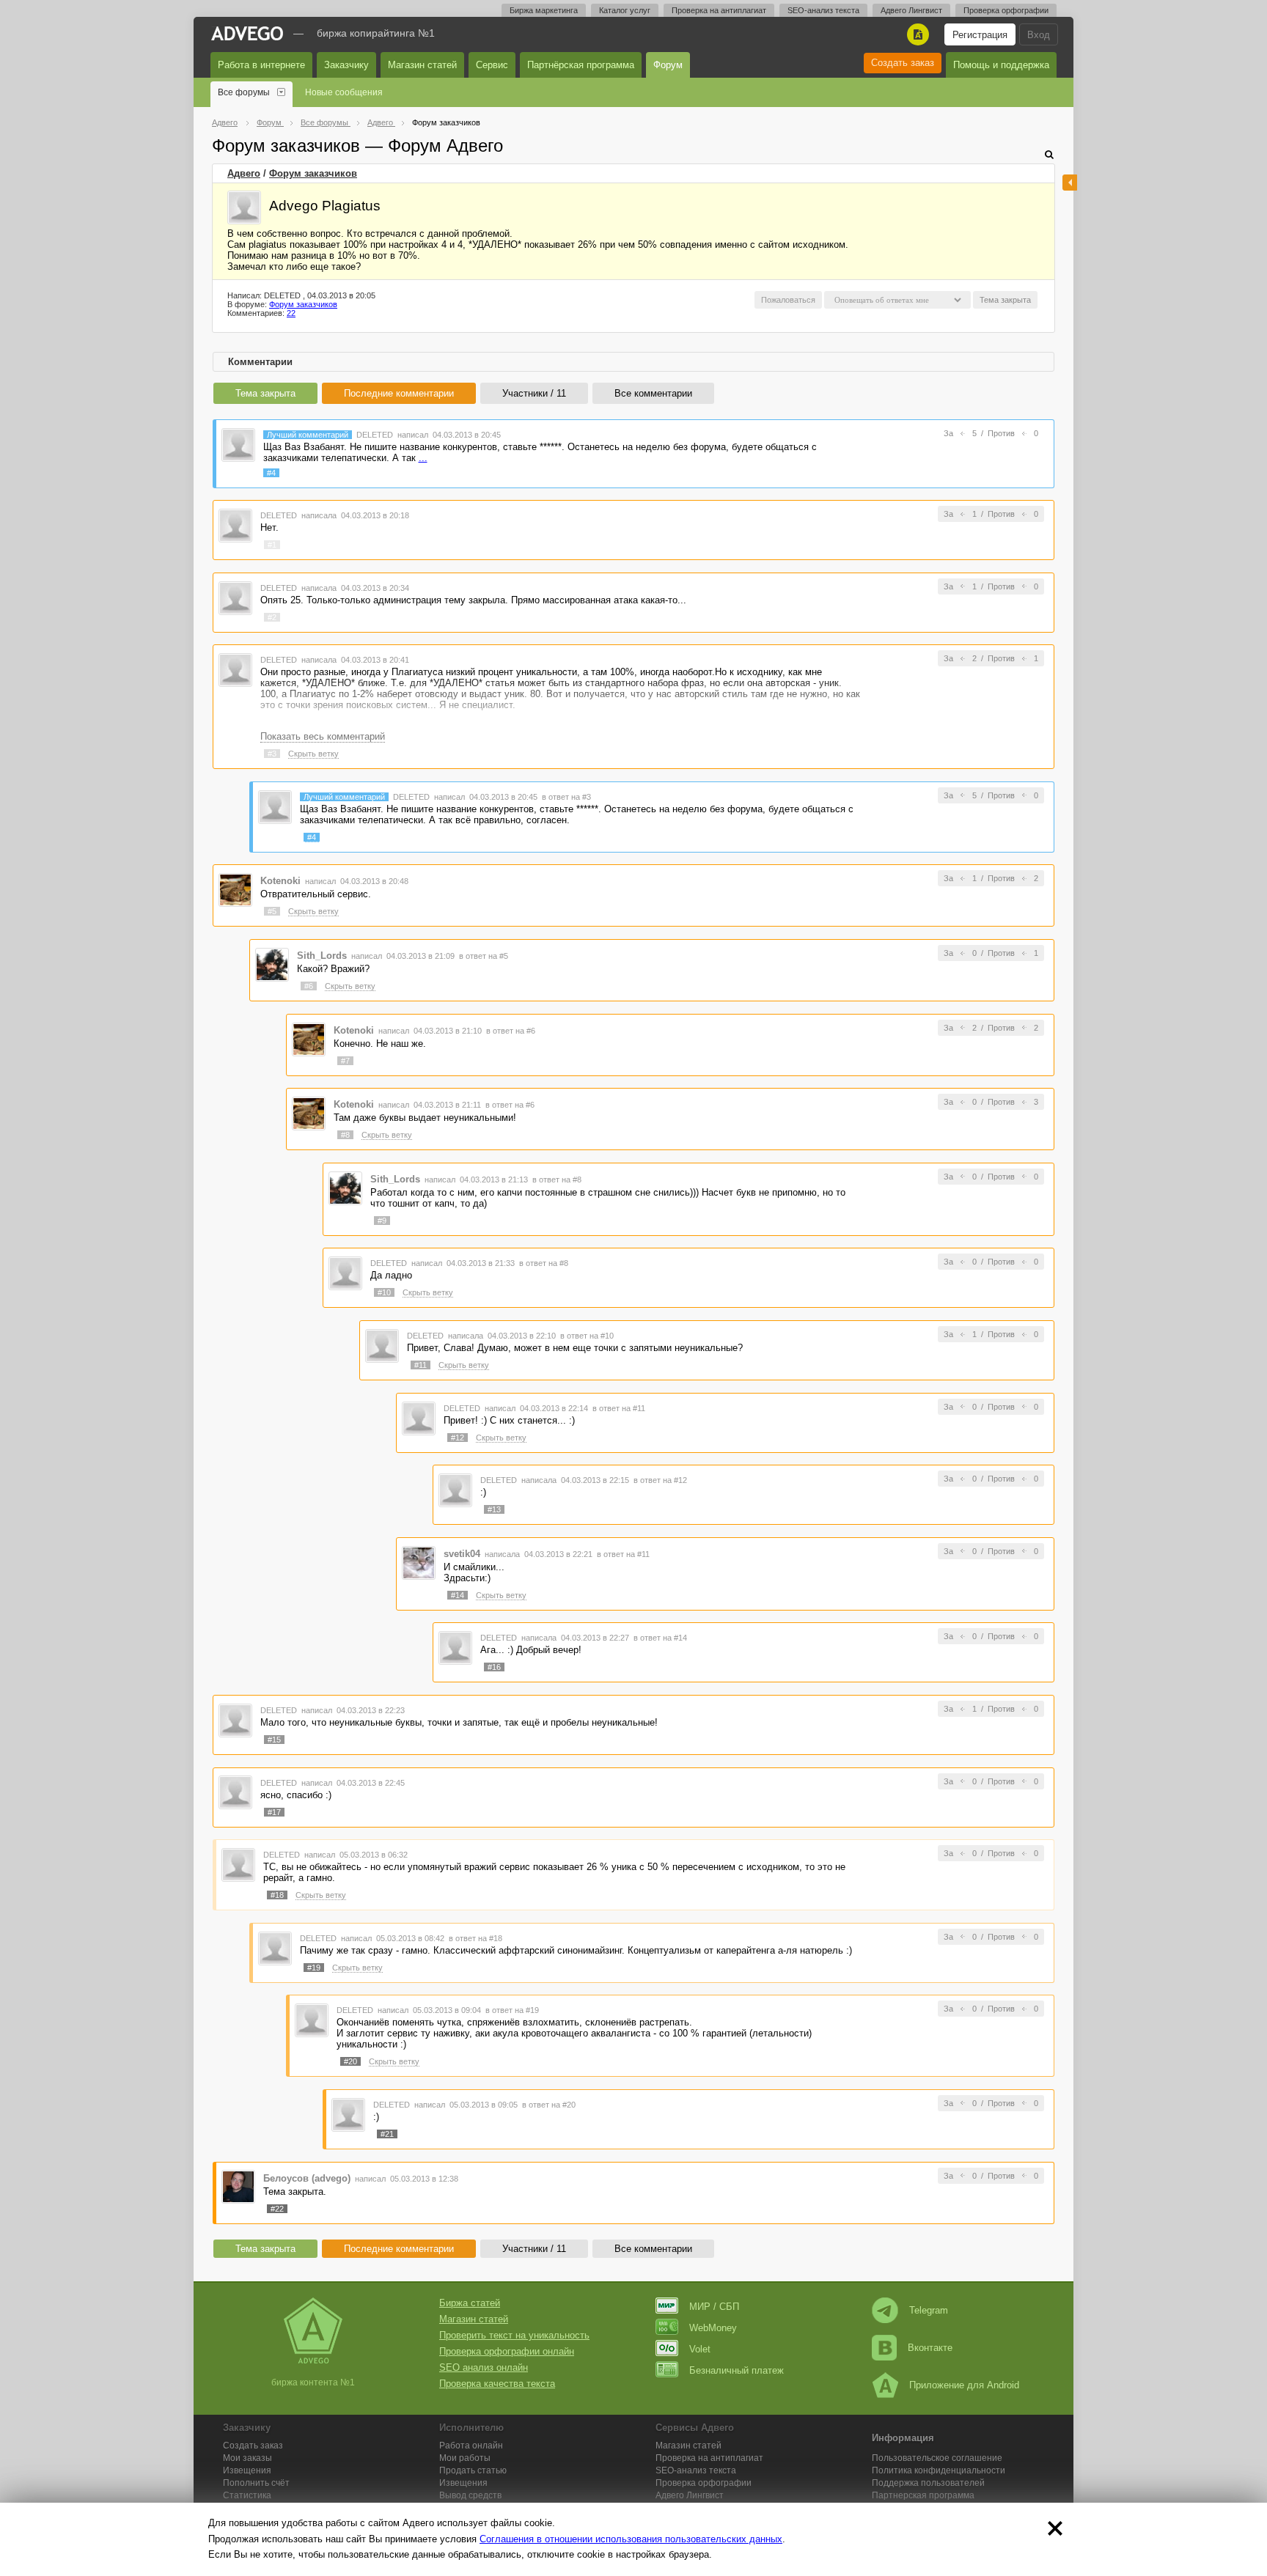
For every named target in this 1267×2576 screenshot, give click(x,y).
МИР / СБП (714, 2307)
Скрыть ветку (313, 754)
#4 (271, 473)
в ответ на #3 (566, 797)
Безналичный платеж (737, 2370)
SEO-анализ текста (823, 10)
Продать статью (473, 2470)
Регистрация (980, 35)
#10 (384, 1292)
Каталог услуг (625, 10)
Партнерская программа (923, 2495)
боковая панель (1070, 183)
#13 (494, 1509)
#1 (272, 545)
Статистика (247, 2495)
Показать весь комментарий (323, 736)
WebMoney (713, 2328)
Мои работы (465, 2458)
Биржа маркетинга (544, 10)
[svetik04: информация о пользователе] (419, 1562)
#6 (309, 986)
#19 (314, 1968)
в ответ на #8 (557, 1180)
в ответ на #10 (587, 1336)
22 (291, 313)
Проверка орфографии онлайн (507, 2351)
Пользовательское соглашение (937, 2458)
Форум (668, 65)
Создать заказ (903, 63)
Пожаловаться (788, 300)
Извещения (247, 2470)
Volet (700, 2349)
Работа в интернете (261, 65)
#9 (382, 1221)
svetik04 (462, 1554)
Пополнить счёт (256, 2483)
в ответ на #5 (484, 956)
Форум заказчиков (313, 173)
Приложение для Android (964, 2385)
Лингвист (690, 2495)
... (423, 458)
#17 (274, 1812)
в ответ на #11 (619, 1408)
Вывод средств (470, 2495)
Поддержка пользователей (928, 2483)
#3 (272, 754)
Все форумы (244, 92)
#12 (458, 1438)
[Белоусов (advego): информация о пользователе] (238, 2186)
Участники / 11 (534, 393)
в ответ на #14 (660, 1638)
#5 (272, 911)
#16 (494, 1667)
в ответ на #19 (512, 2010)
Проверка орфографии (1006, 10)
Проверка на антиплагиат (719, 10)
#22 (277, 2209)
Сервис (492, 65)
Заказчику (346, 65)
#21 (387, 2134)
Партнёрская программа (581, 65)
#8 (345, 1135)
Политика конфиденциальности (939, 2470)
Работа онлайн (471, 2446)
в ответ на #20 (549, 2105)
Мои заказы (247, 2458)
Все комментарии (653, 393)
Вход (1039, 35)
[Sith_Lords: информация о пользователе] (272, 964)
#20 (350, 2061)
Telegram (929, 2310)
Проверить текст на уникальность (514, 2335)
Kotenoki (280, 881)
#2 (272, 617)
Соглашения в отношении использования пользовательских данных (631, 2539)
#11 (421, 1365)
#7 (345, 1061)
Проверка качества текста (497, 2384)
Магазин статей (422, 65)
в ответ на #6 (511, 1031)
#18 (277, 1895)
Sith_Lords (322, 956)
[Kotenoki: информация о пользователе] (235, 890)
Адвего (244, 173)
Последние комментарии (399, 393)
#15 (274, 1740)
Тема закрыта (265, 393)
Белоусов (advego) (307, 2178)
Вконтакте (930, 2348)
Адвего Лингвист (911, 10)
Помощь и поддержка (1001, 65)
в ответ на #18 (475, 1938)
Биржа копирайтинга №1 (376, 33)
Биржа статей (470, 2303)
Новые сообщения (344, 92)
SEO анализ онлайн (484, 2367)
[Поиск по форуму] (1049, 154)
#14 (458, 1595)
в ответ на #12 (660, 1480)
